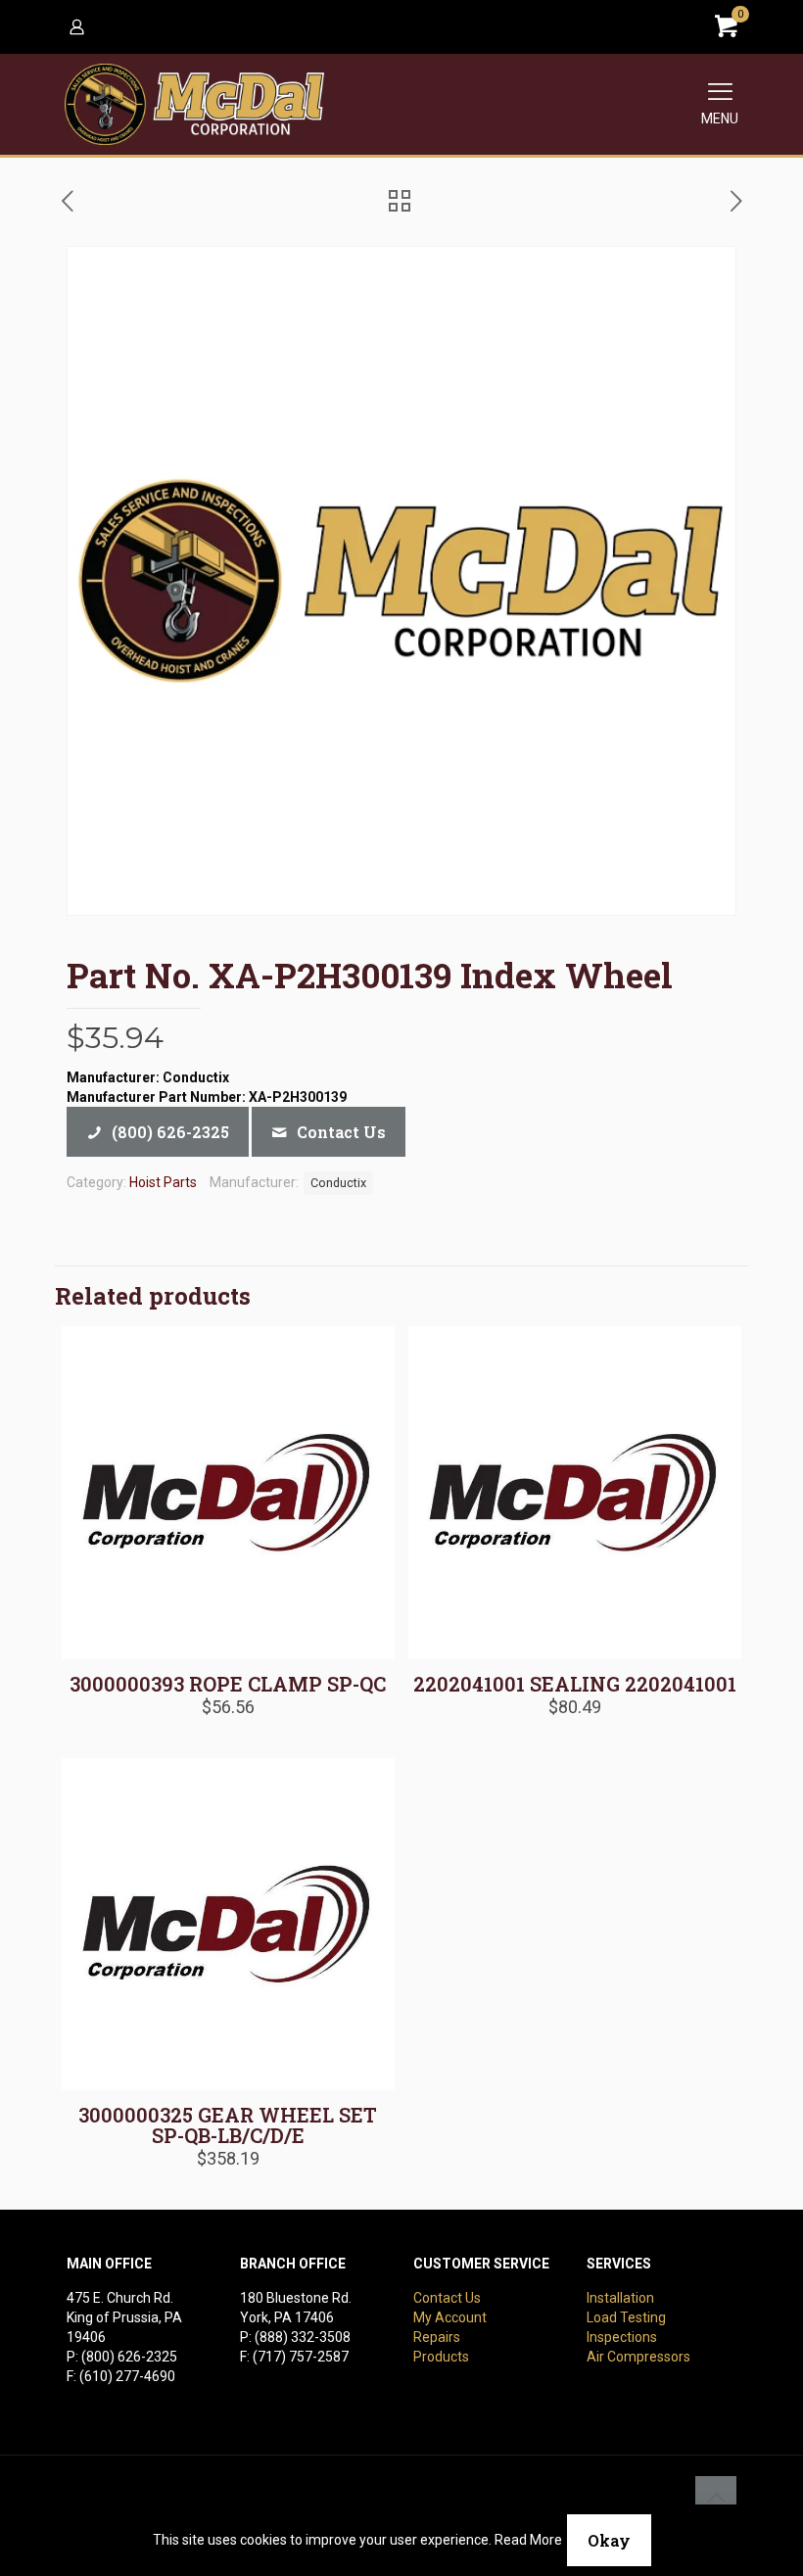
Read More (528, 2540)
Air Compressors (638, 2357)
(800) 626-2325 (129, 2357)
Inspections (622, 2337)
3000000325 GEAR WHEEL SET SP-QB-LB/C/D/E (228, 2125)
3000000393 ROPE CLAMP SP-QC (228, 1684)
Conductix (338, 1183)
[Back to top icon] (716, 2497)
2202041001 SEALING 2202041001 (575, 1684)
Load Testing (626, 2317)
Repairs (437, 2337)
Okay (609, 2540)
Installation (620, 2298)
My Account (450, 2317)
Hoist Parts (163, 1182)
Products (441, 2357)
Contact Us (447, 2298)
